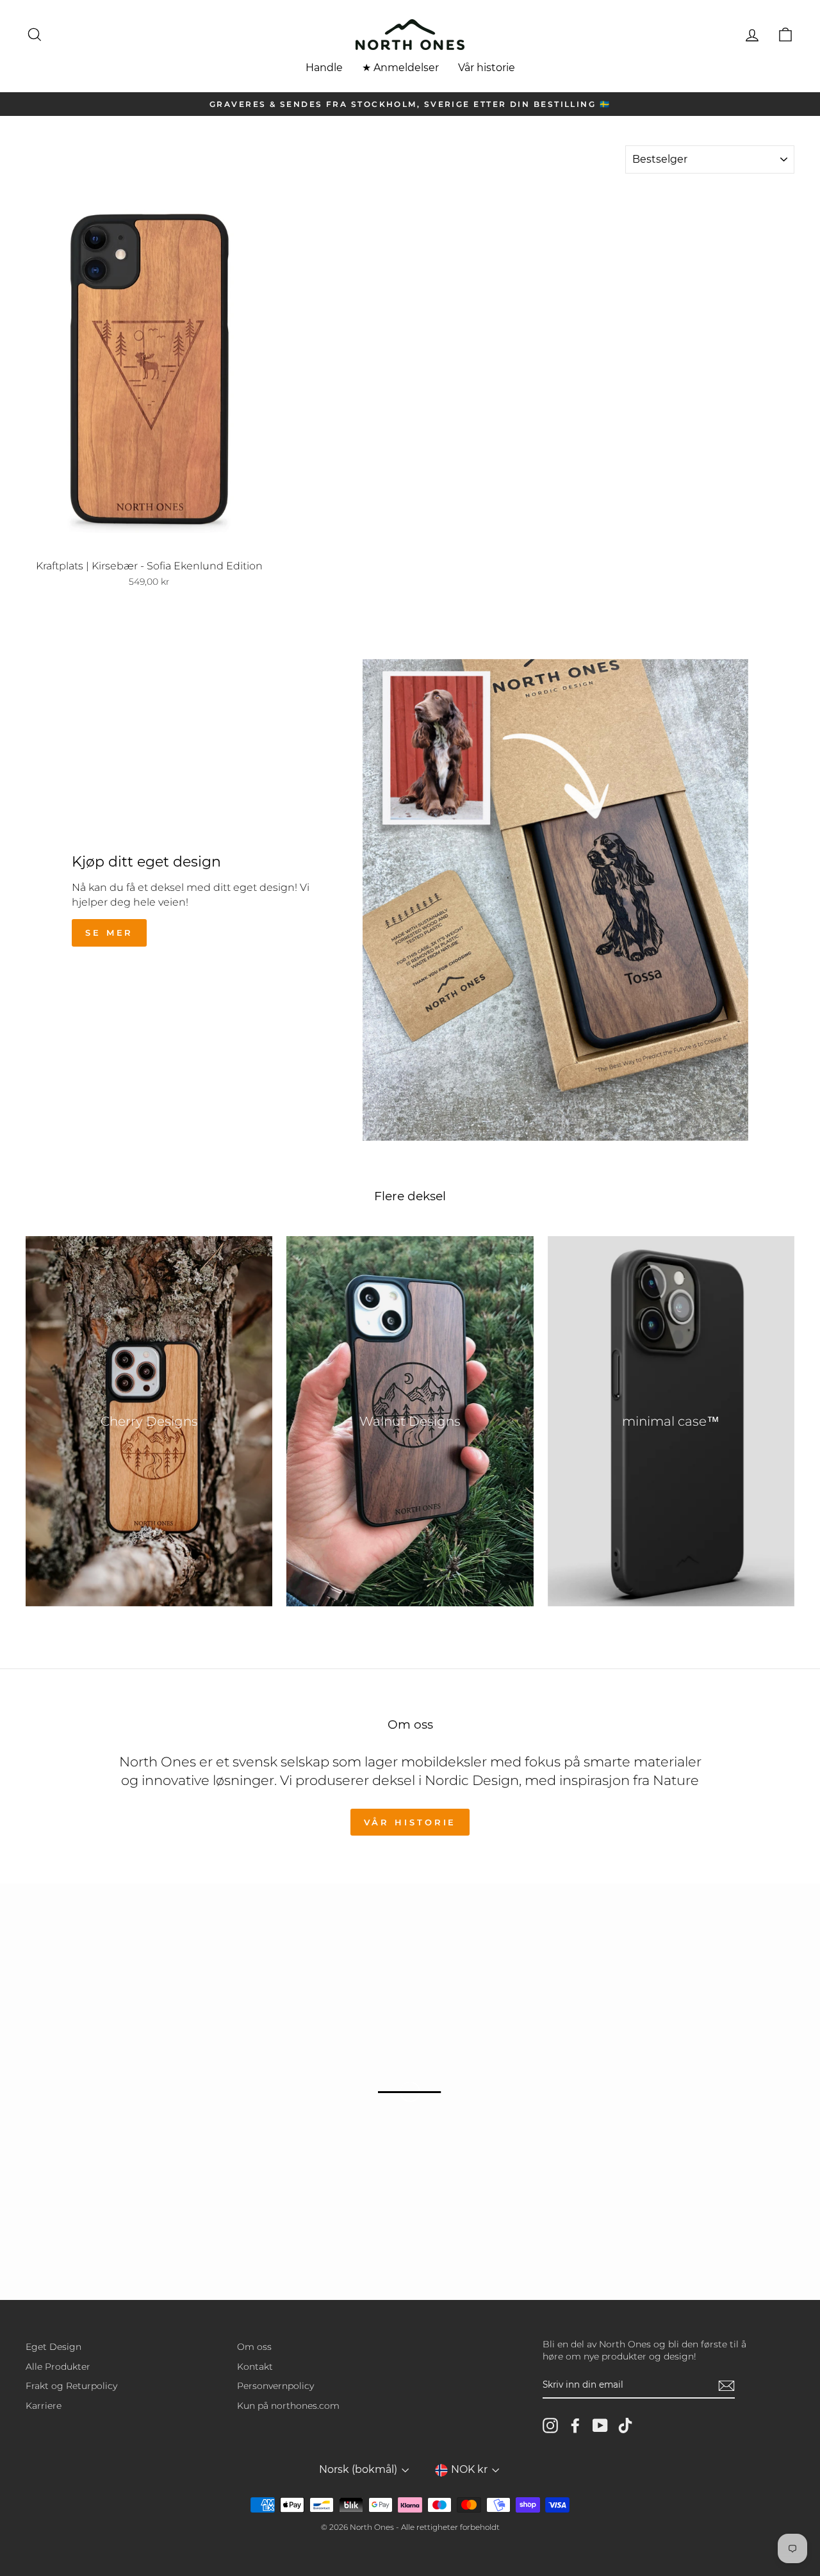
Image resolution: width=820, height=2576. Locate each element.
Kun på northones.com (288, 2406)
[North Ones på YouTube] (600, 2425)
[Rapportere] (726, 2386)
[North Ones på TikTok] (625, 2425)
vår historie (410, 1822)
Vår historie (487, 68)
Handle (324, 68)
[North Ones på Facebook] (575, 2425)
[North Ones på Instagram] (550, 2425)
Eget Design (53, 2347)
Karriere (44, 2406)
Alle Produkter (58, 2367)
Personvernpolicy (275, 2386)
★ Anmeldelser (400, 68)
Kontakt (255, 2367)
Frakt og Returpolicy (71, 2386)
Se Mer (109, 933)
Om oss (254, 2347)
